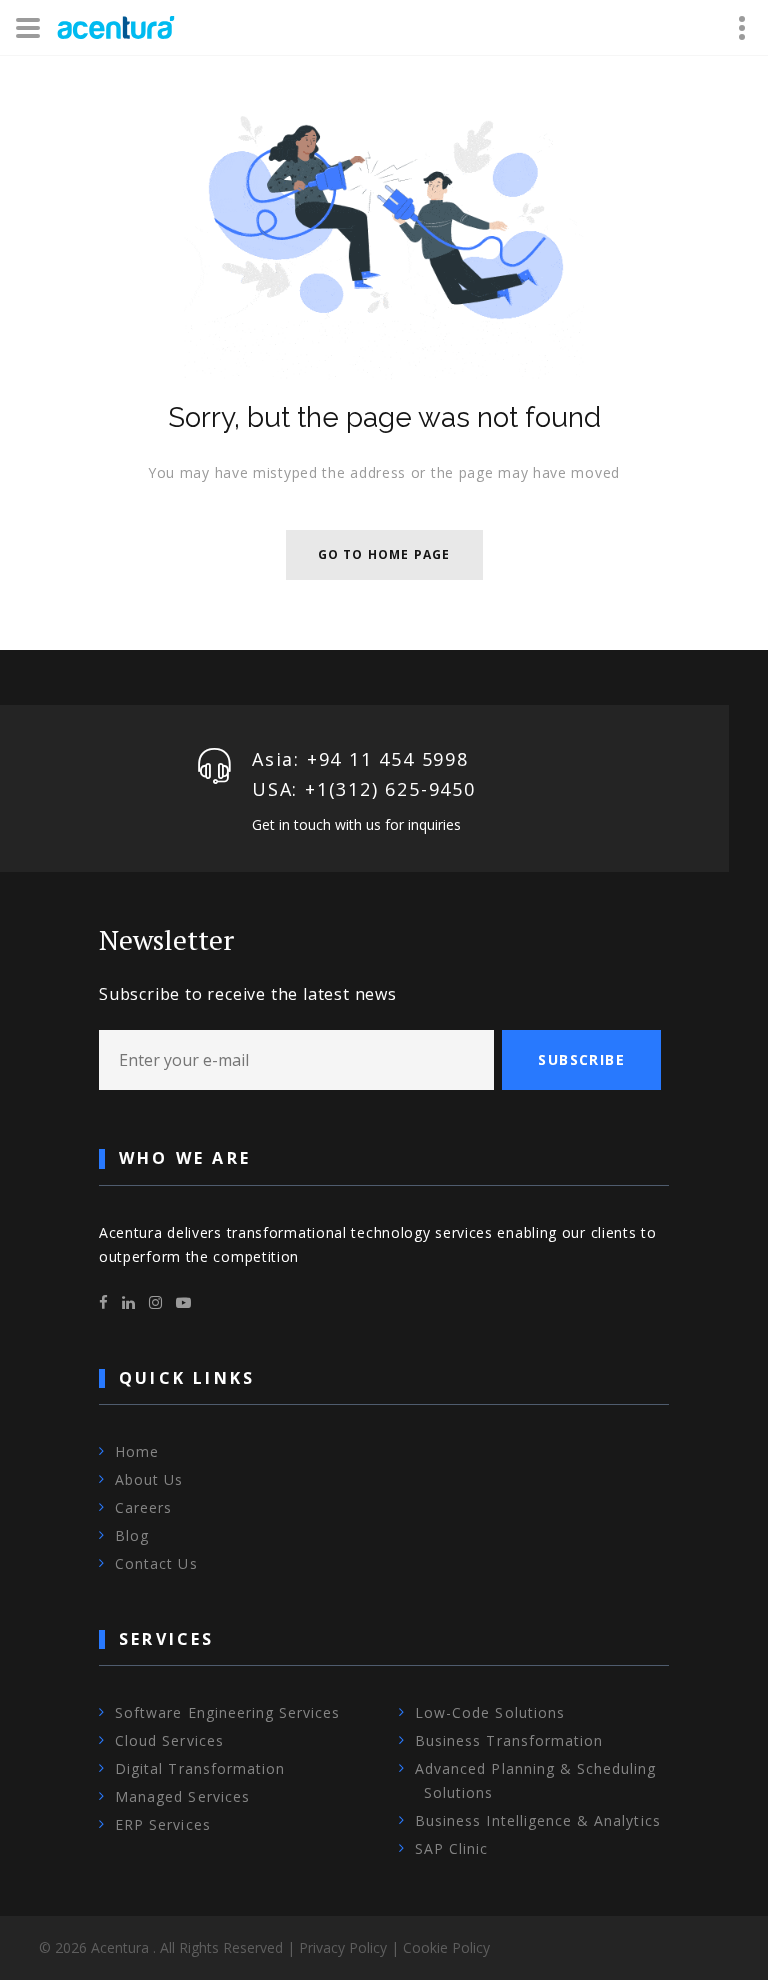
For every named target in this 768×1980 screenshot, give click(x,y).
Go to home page (384, 554)
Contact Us (156, 1563)
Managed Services (182, 1796)
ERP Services (163, 1824)
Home (137, 1451)
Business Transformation (509, 1740)
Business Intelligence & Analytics (538, 1820)
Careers (143, 1507)
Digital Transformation (200, 1768)
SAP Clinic (452, 1848)
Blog (132, 1535)
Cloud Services (169, 1740)
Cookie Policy (446, 1947)
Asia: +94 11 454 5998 (360, 759)
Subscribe (581, 1059)
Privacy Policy (343, 1947)
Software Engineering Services (227, 1712)
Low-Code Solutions (490, 1712)
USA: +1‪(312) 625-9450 (364, 789)
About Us (149, 1479)
